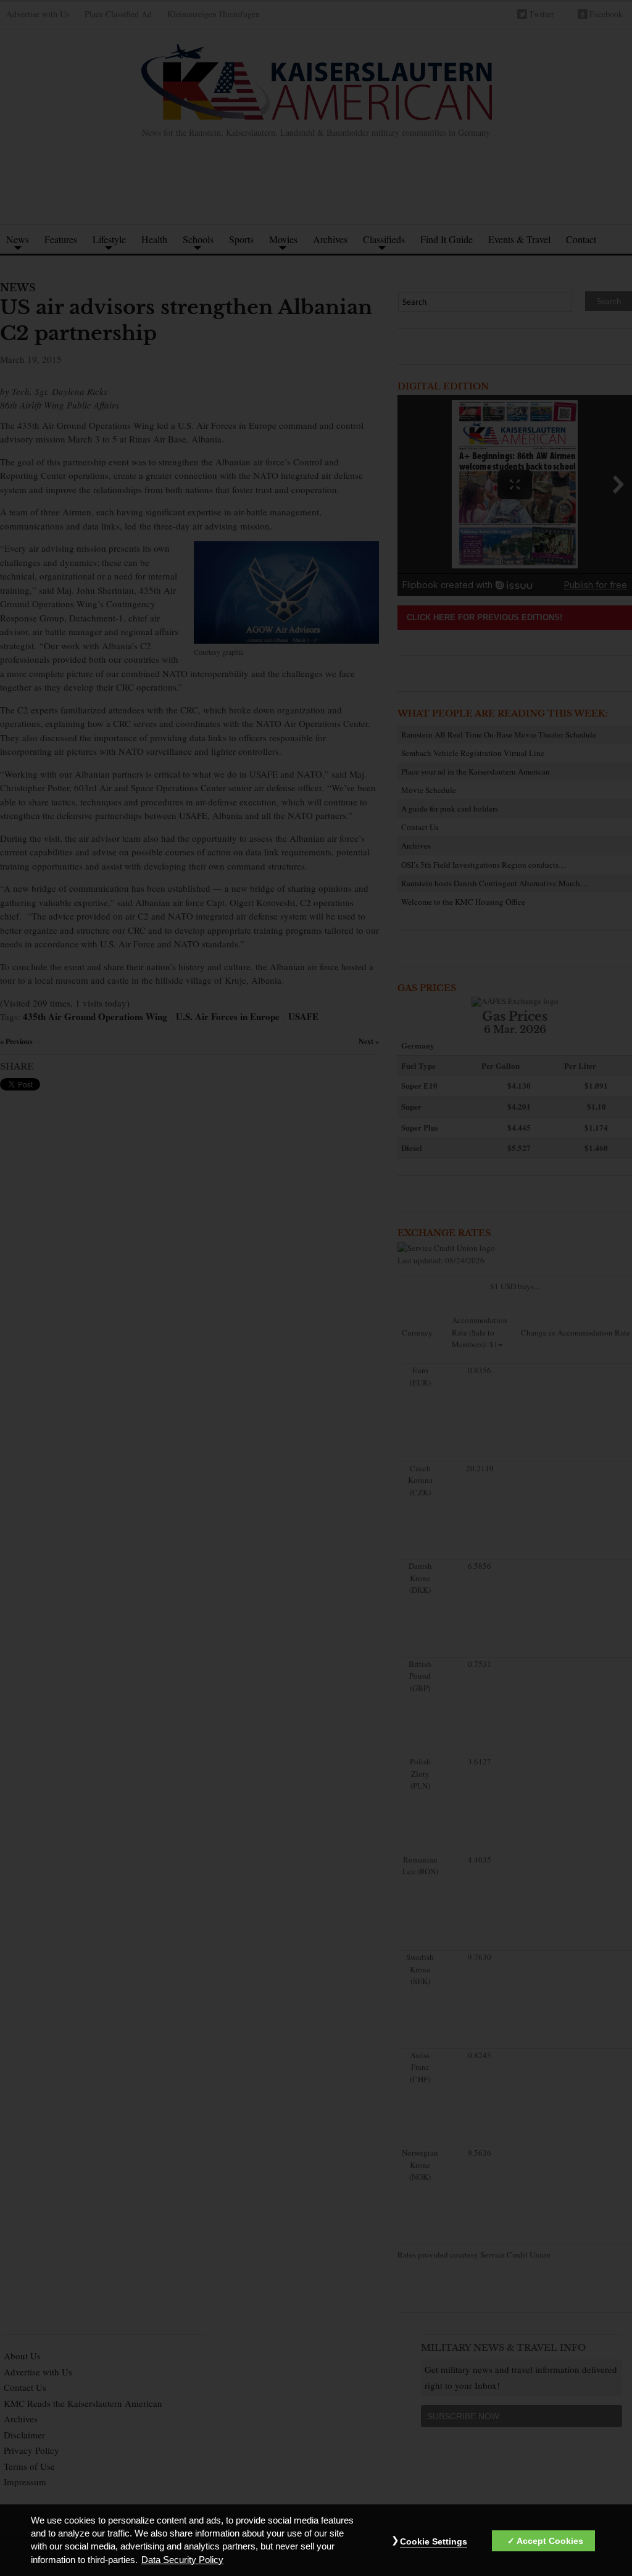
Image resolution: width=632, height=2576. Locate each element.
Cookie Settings (434, 2541)
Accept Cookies (550, 2541)
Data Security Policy (182, 2560)
